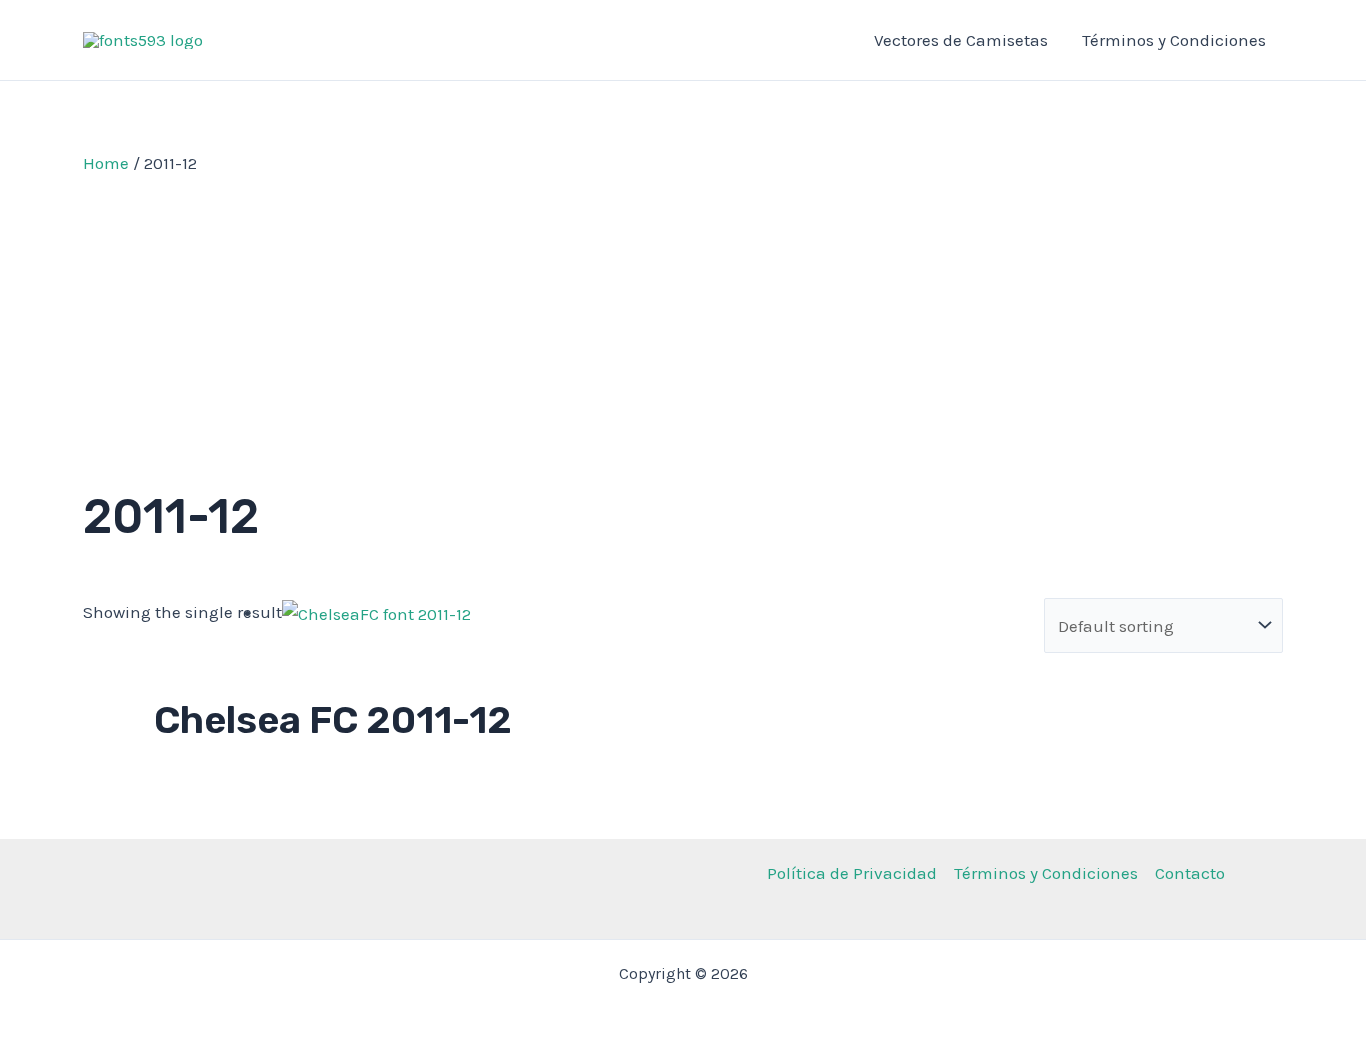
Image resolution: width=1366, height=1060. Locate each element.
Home (106, 163)
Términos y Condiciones (1174, 40)
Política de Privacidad (852, 873)
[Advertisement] (683, 327)
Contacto (1190, 873)
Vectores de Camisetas (961, 40)
